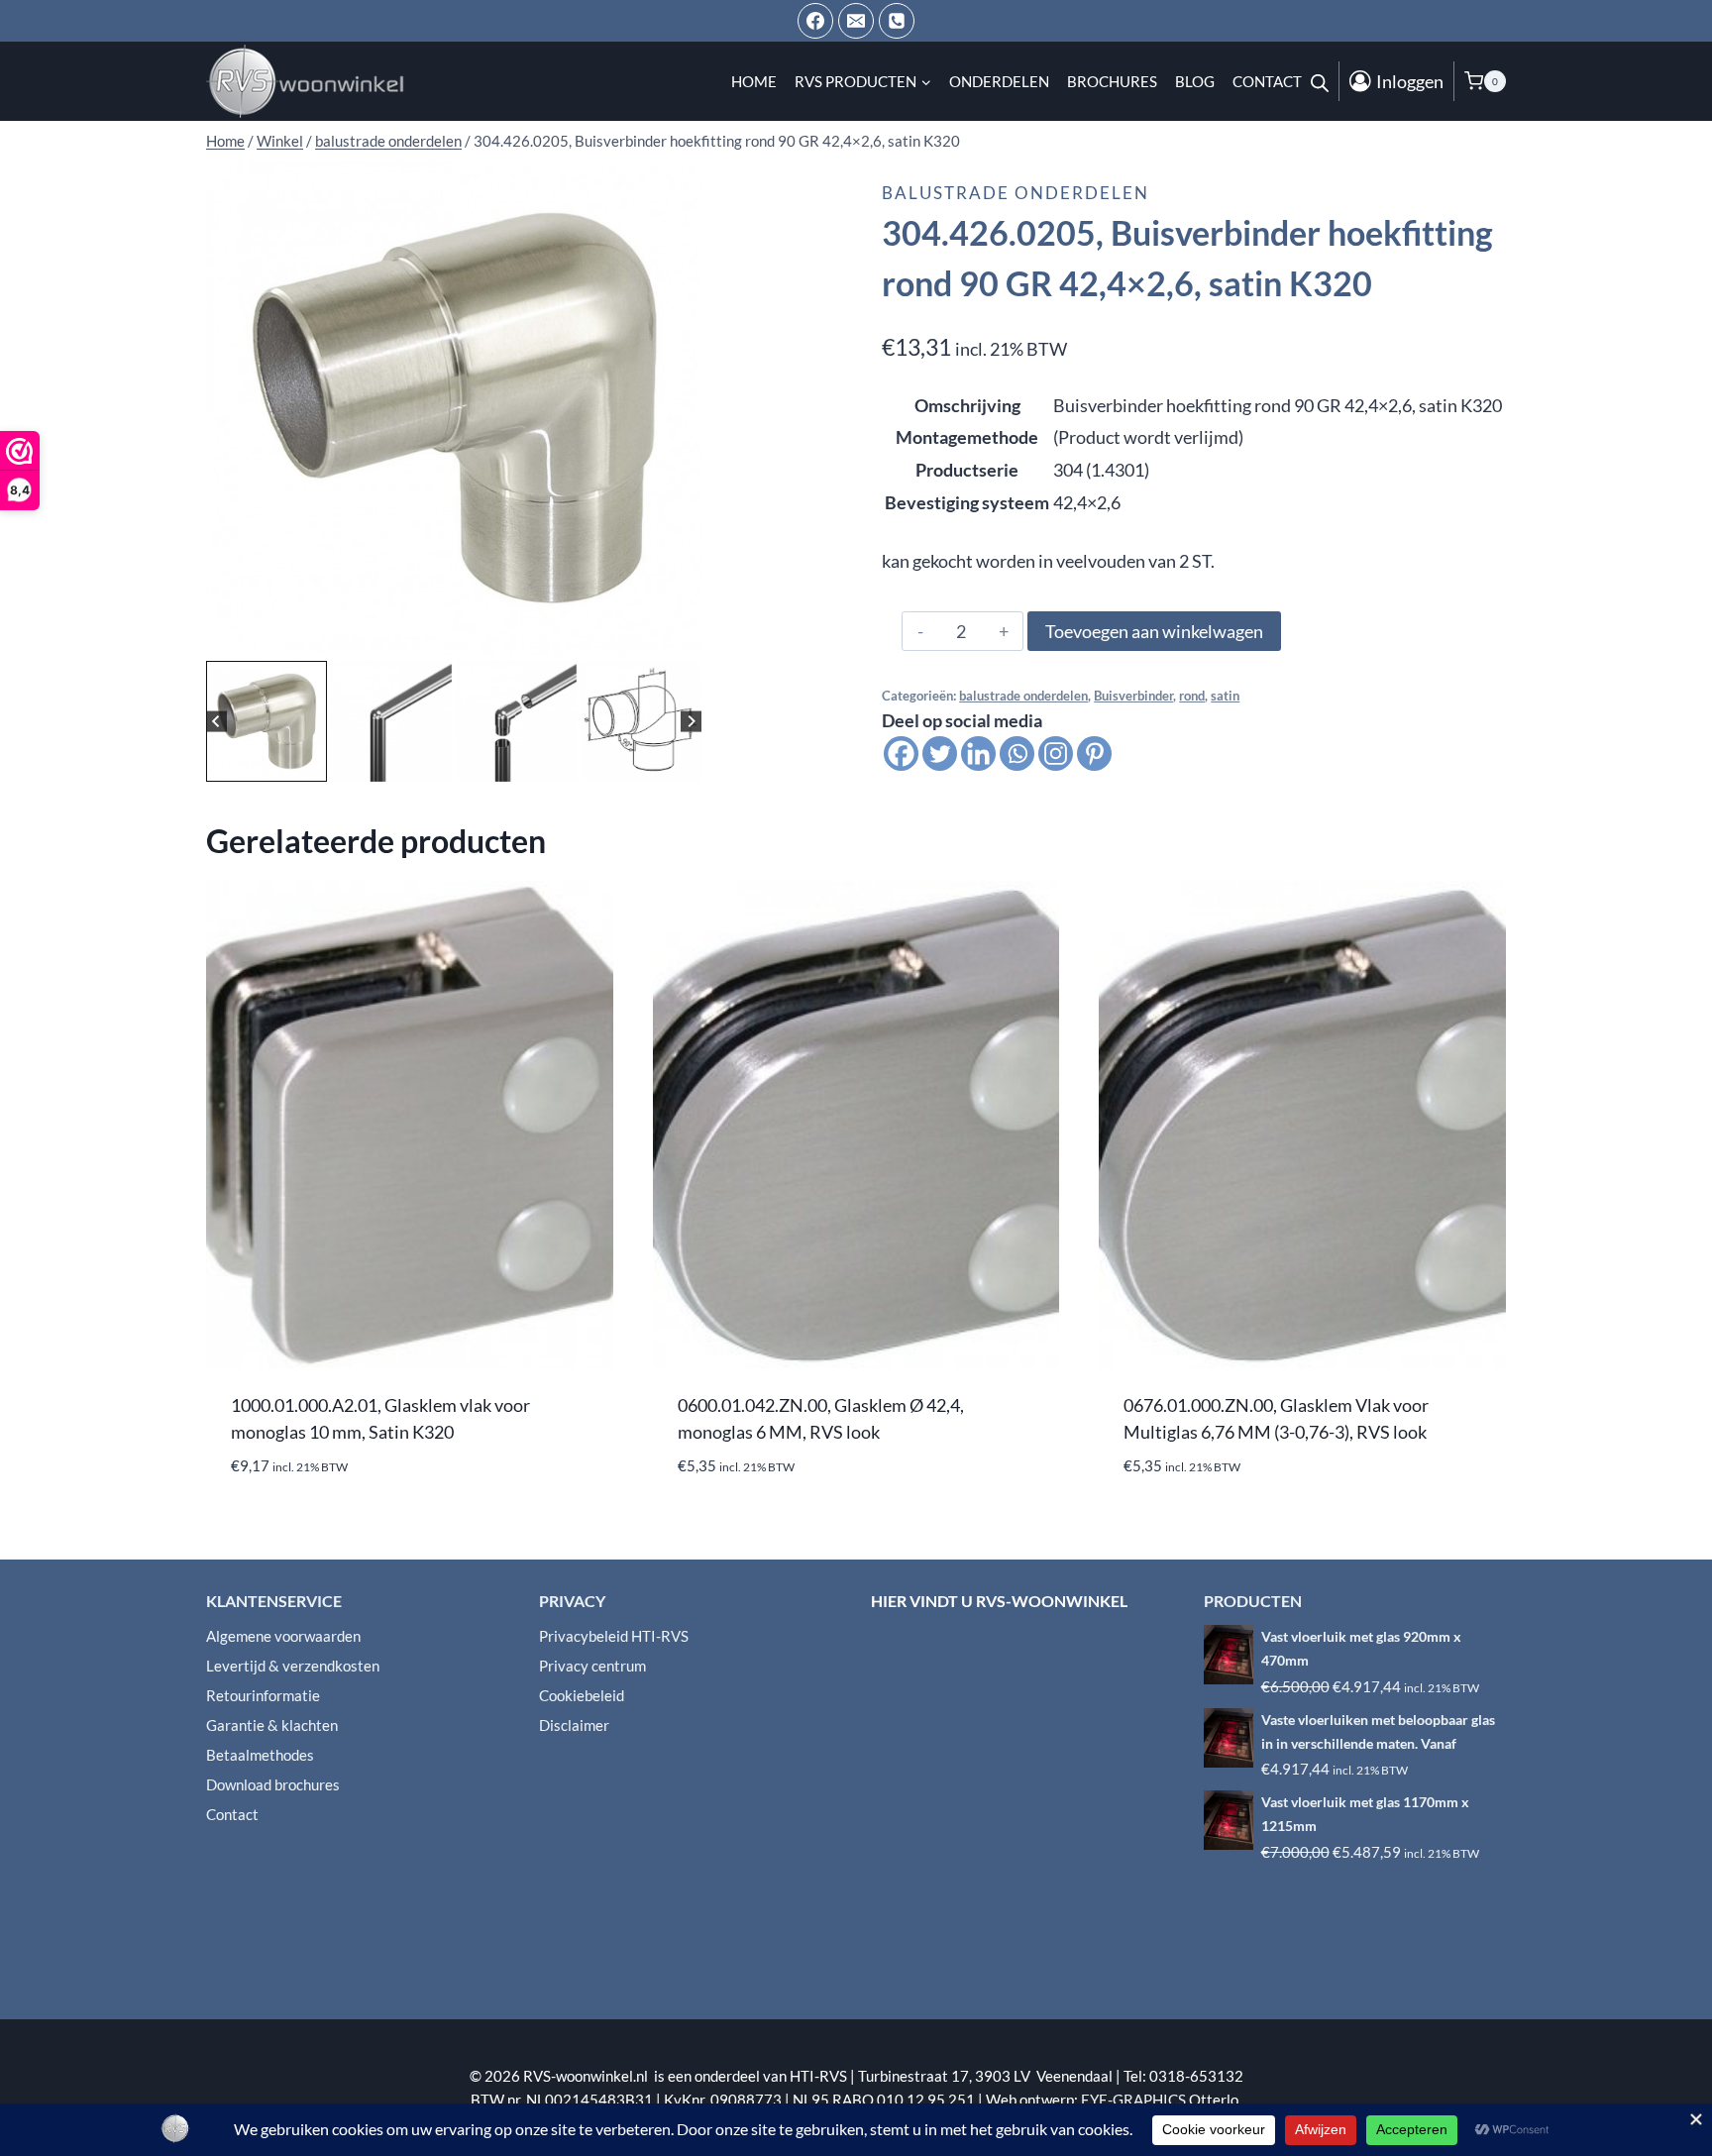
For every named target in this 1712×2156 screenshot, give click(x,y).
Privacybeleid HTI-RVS (614, 1636)
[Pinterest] (1094, 754)
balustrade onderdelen (1016, 193)
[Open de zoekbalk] (1320, 81)
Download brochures (273, 1784)
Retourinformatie (263, 1695)
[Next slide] (691, 721)
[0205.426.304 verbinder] (454, 408)
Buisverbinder (1133, 696)
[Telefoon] (897, 21)
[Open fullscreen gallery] (682, 636)
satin (1225, 696)
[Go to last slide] (216, 721)
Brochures (1112, 81)
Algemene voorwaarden (283, 1636)
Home (754, 81)
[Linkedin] (978, 754)
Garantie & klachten (272, 1725)
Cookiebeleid (582, 1695)
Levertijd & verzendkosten (293, 1666)
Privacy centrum (592, 1666)
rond (1192, 696)
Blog (1195, 81)
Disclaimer (574, 1725)
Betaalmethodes (260, 1755)
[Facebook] (815, 21)
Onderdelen (999, 81)
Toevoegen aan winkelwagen (1154, 631)
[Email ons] (856, 21)
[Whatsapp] (1017, 754)
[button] (267, 721)
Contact (1267, 81)
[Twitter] (940, 754)
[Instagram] (1056, 754)
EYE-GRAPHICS (1135, 2100)
